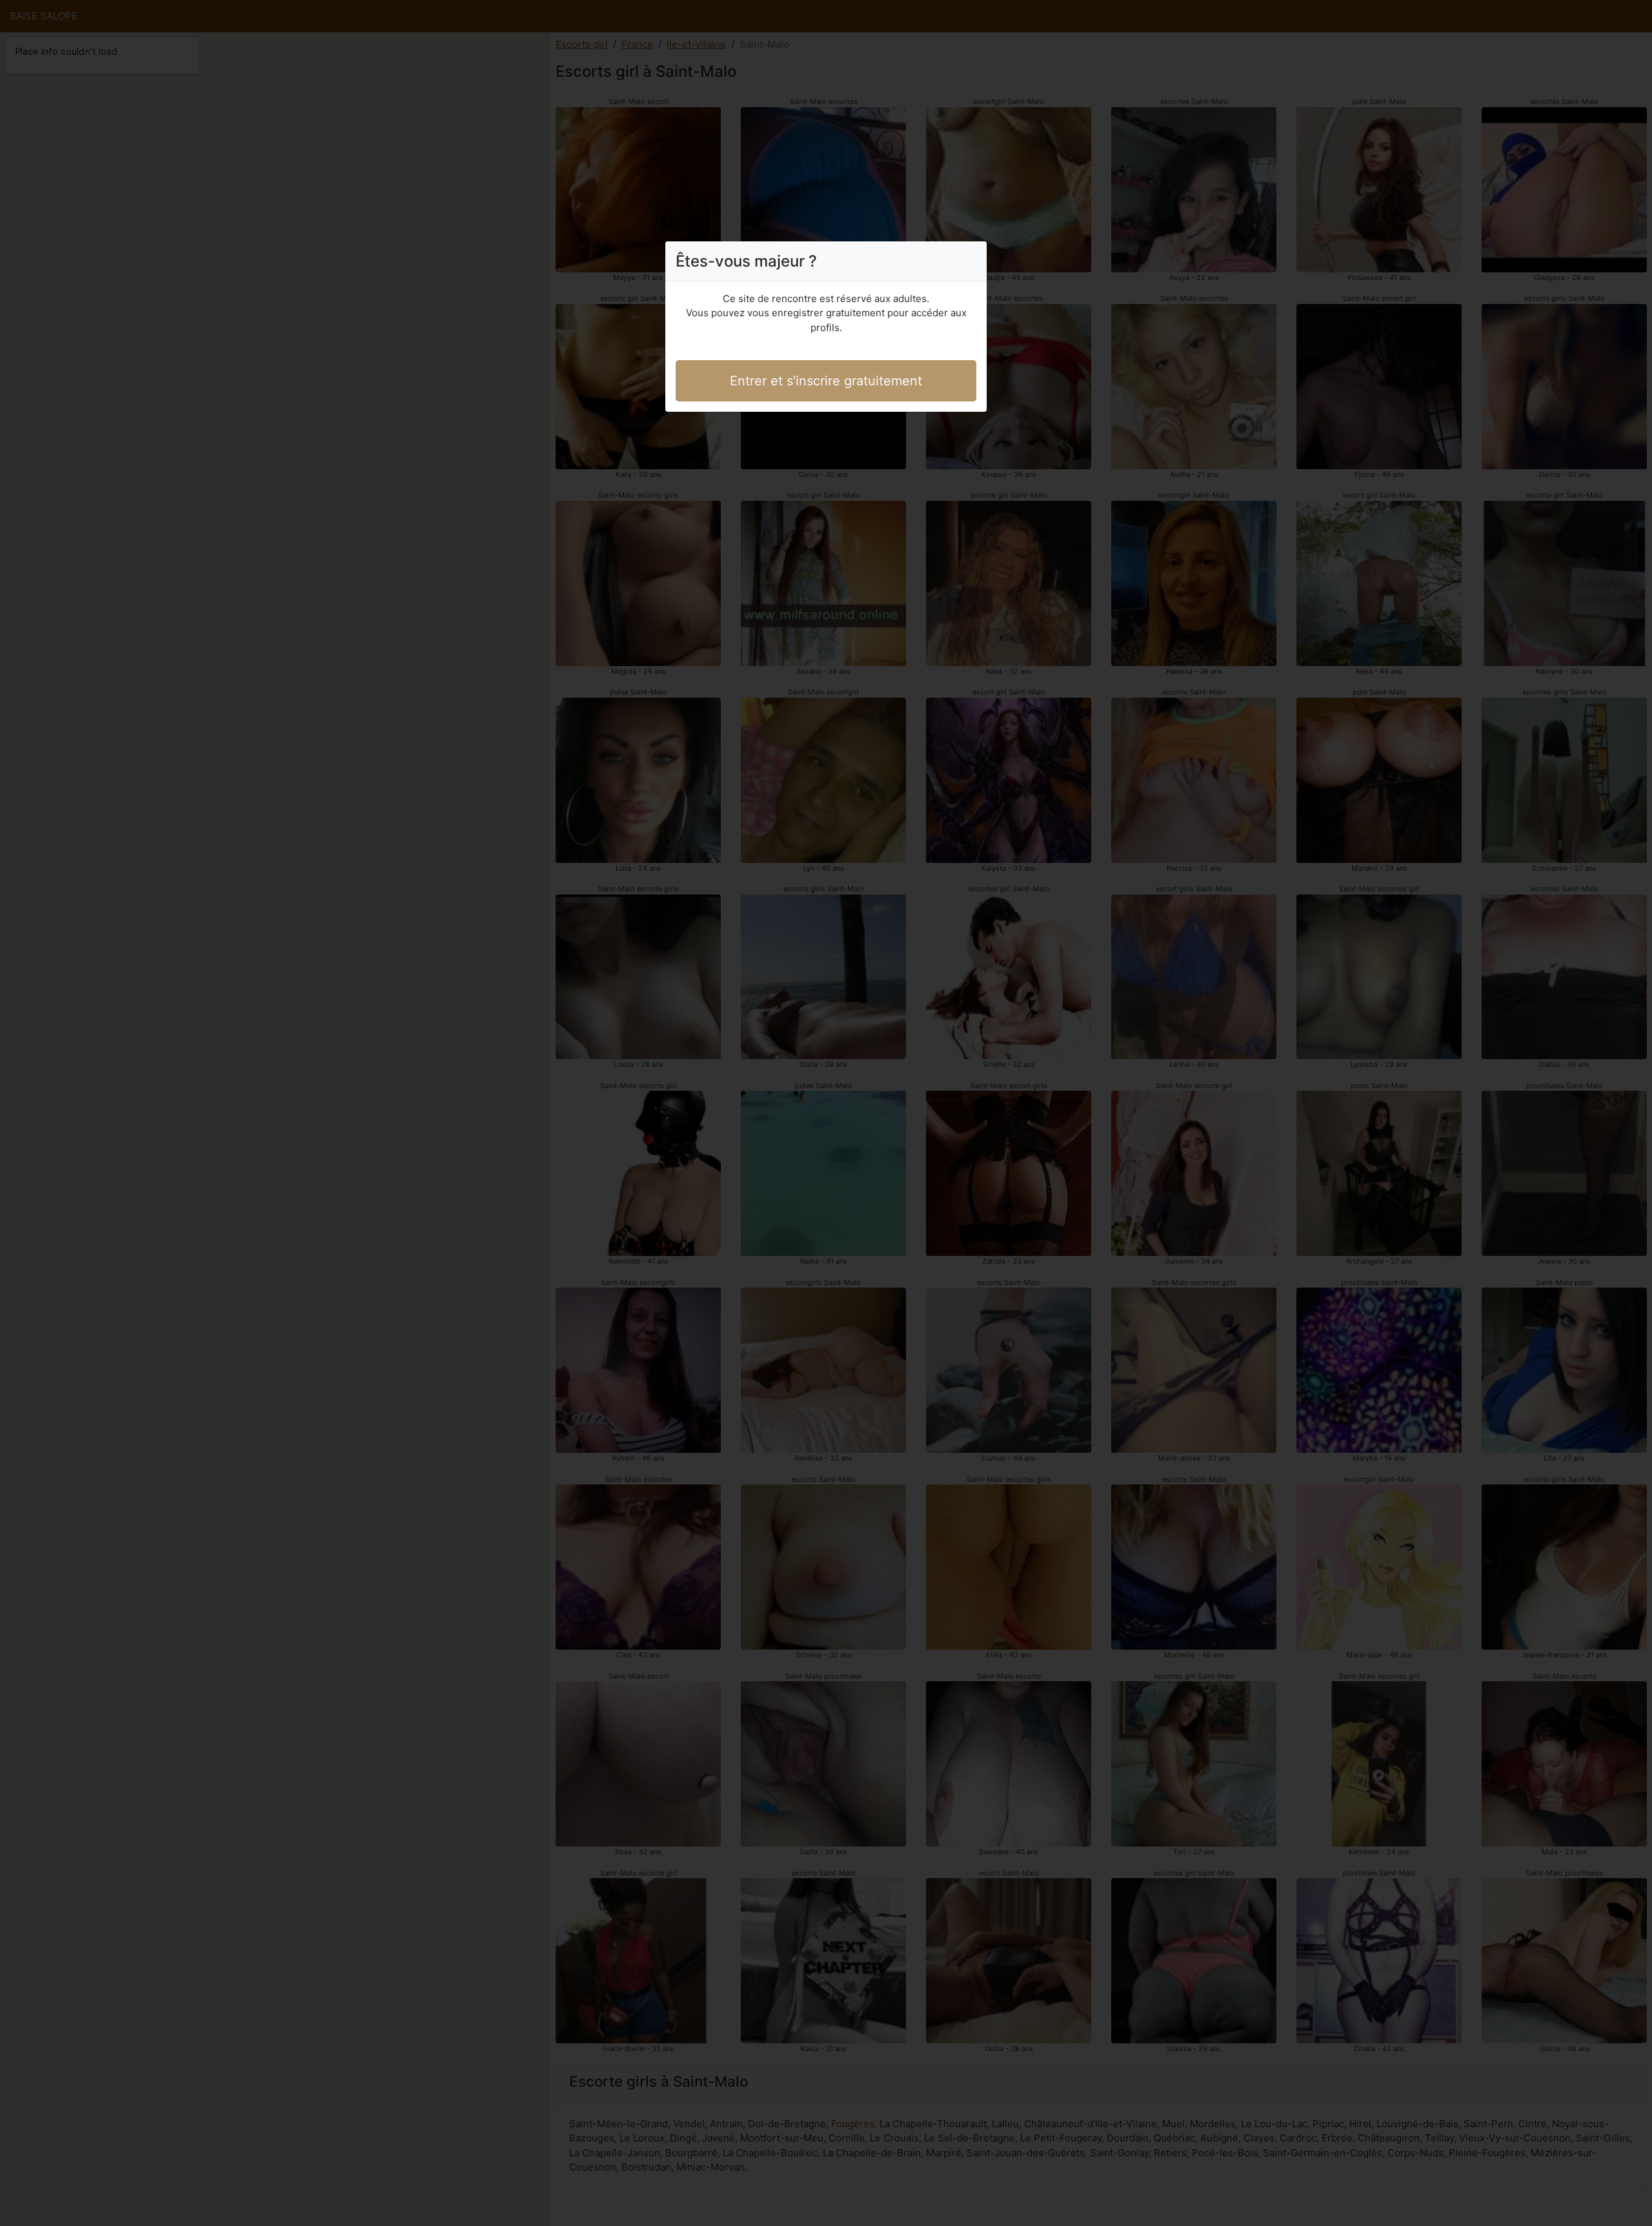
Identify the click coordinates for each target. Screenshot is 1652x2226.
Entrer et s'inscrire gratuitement (826, 381)
